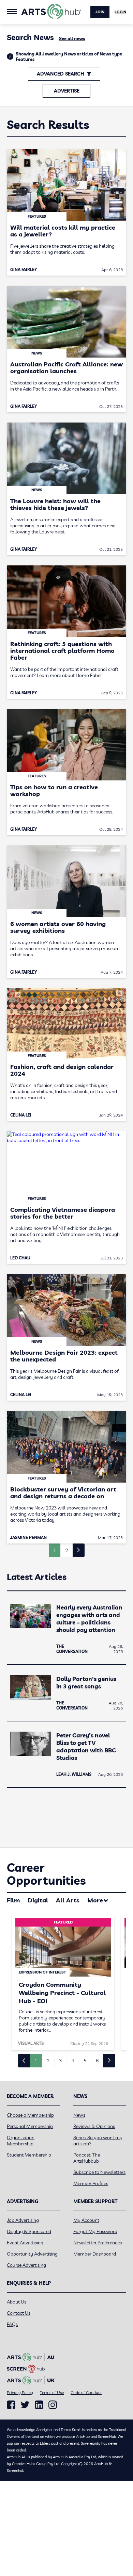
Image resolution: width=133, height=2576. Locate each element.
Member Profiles (91, 2183)
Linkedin (39, 2405)
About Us (17, 2302)
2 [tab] (48, 2061)
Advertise (67, 91)
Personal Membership (30, 2126)
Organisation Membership (21, 2141)
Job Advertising (23, 2220)
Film (13, 1900)
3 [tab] (60, 2061)
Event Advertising (25, 2243)
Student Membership (29, 2155)
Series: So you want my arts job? (98, 2141)
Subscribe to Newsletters (99, 2172)
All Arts (68, 1900)
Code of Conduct (86, 2392)
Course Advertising (26, 2265)
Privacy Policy (20, 2392)
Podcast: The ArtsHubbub (87, 2158)
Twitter (25, 2405)
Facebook (11, 2405)
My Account (86, 2220)
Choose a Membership (30, 2115)
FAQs (12, 2324)
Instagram (53, 2405)
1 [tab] (36, 2061)
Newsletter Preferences (98, 2243)
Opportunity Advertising (32, 2254)
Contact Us (19, 2313)
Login (120, 12)
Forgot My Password (95, 2231)
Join (100, 12)
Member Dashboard (95, 2254)
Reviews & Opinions (94, 2126)
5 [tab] (85, 2061)
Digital (38, 1900)
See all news (72, 38)
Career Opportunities (46, 1874)
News (79, 2115)
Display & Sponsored (29, 2231)
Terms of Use (52, 2392)
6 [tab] (97, 2061)
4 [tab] (73, 2061)
